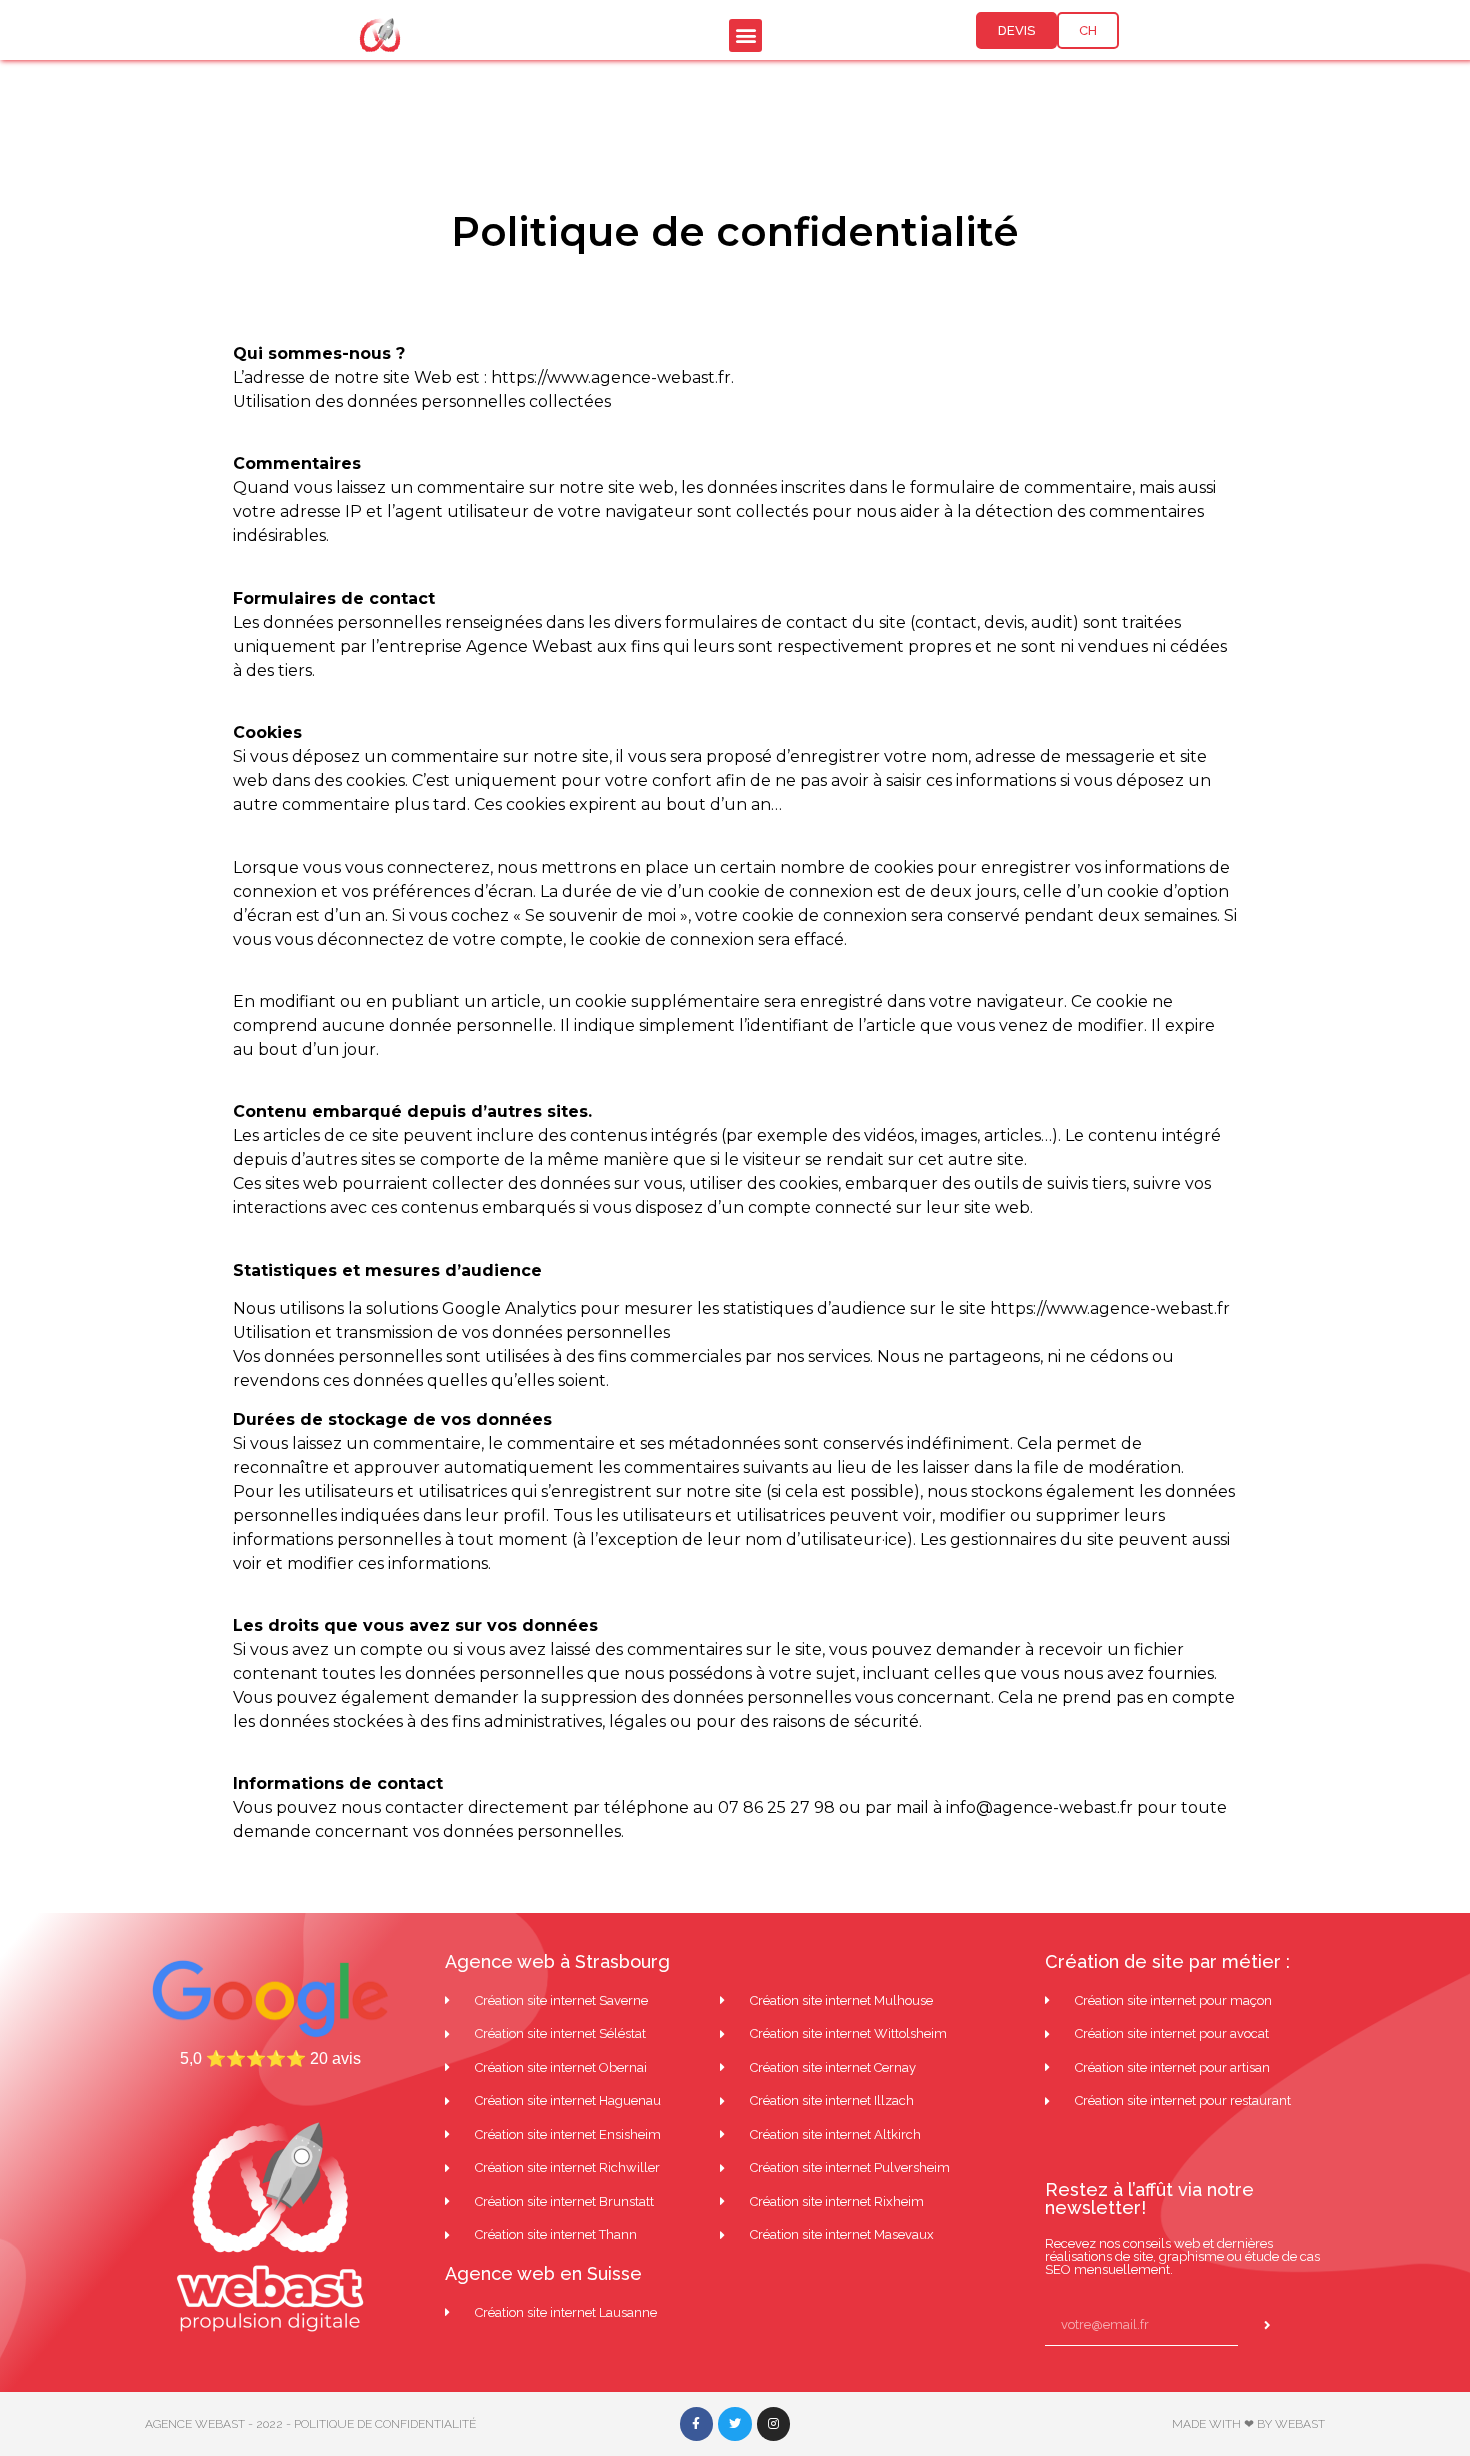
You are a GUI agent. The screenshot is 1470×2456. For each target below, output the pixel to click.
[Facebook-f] (697, 2424)
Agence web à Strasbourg (557, 1961)
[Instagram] (774, 2424)
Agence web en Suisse (543, 2273)
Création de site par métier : (1167, 1961)
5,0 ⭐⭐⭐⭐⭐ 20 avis (270, 2058)
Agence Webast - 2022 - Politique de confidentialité (310, 2424)
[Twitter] (735, 2424)
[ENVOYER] (1272, 2326)
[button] (745, 35)
